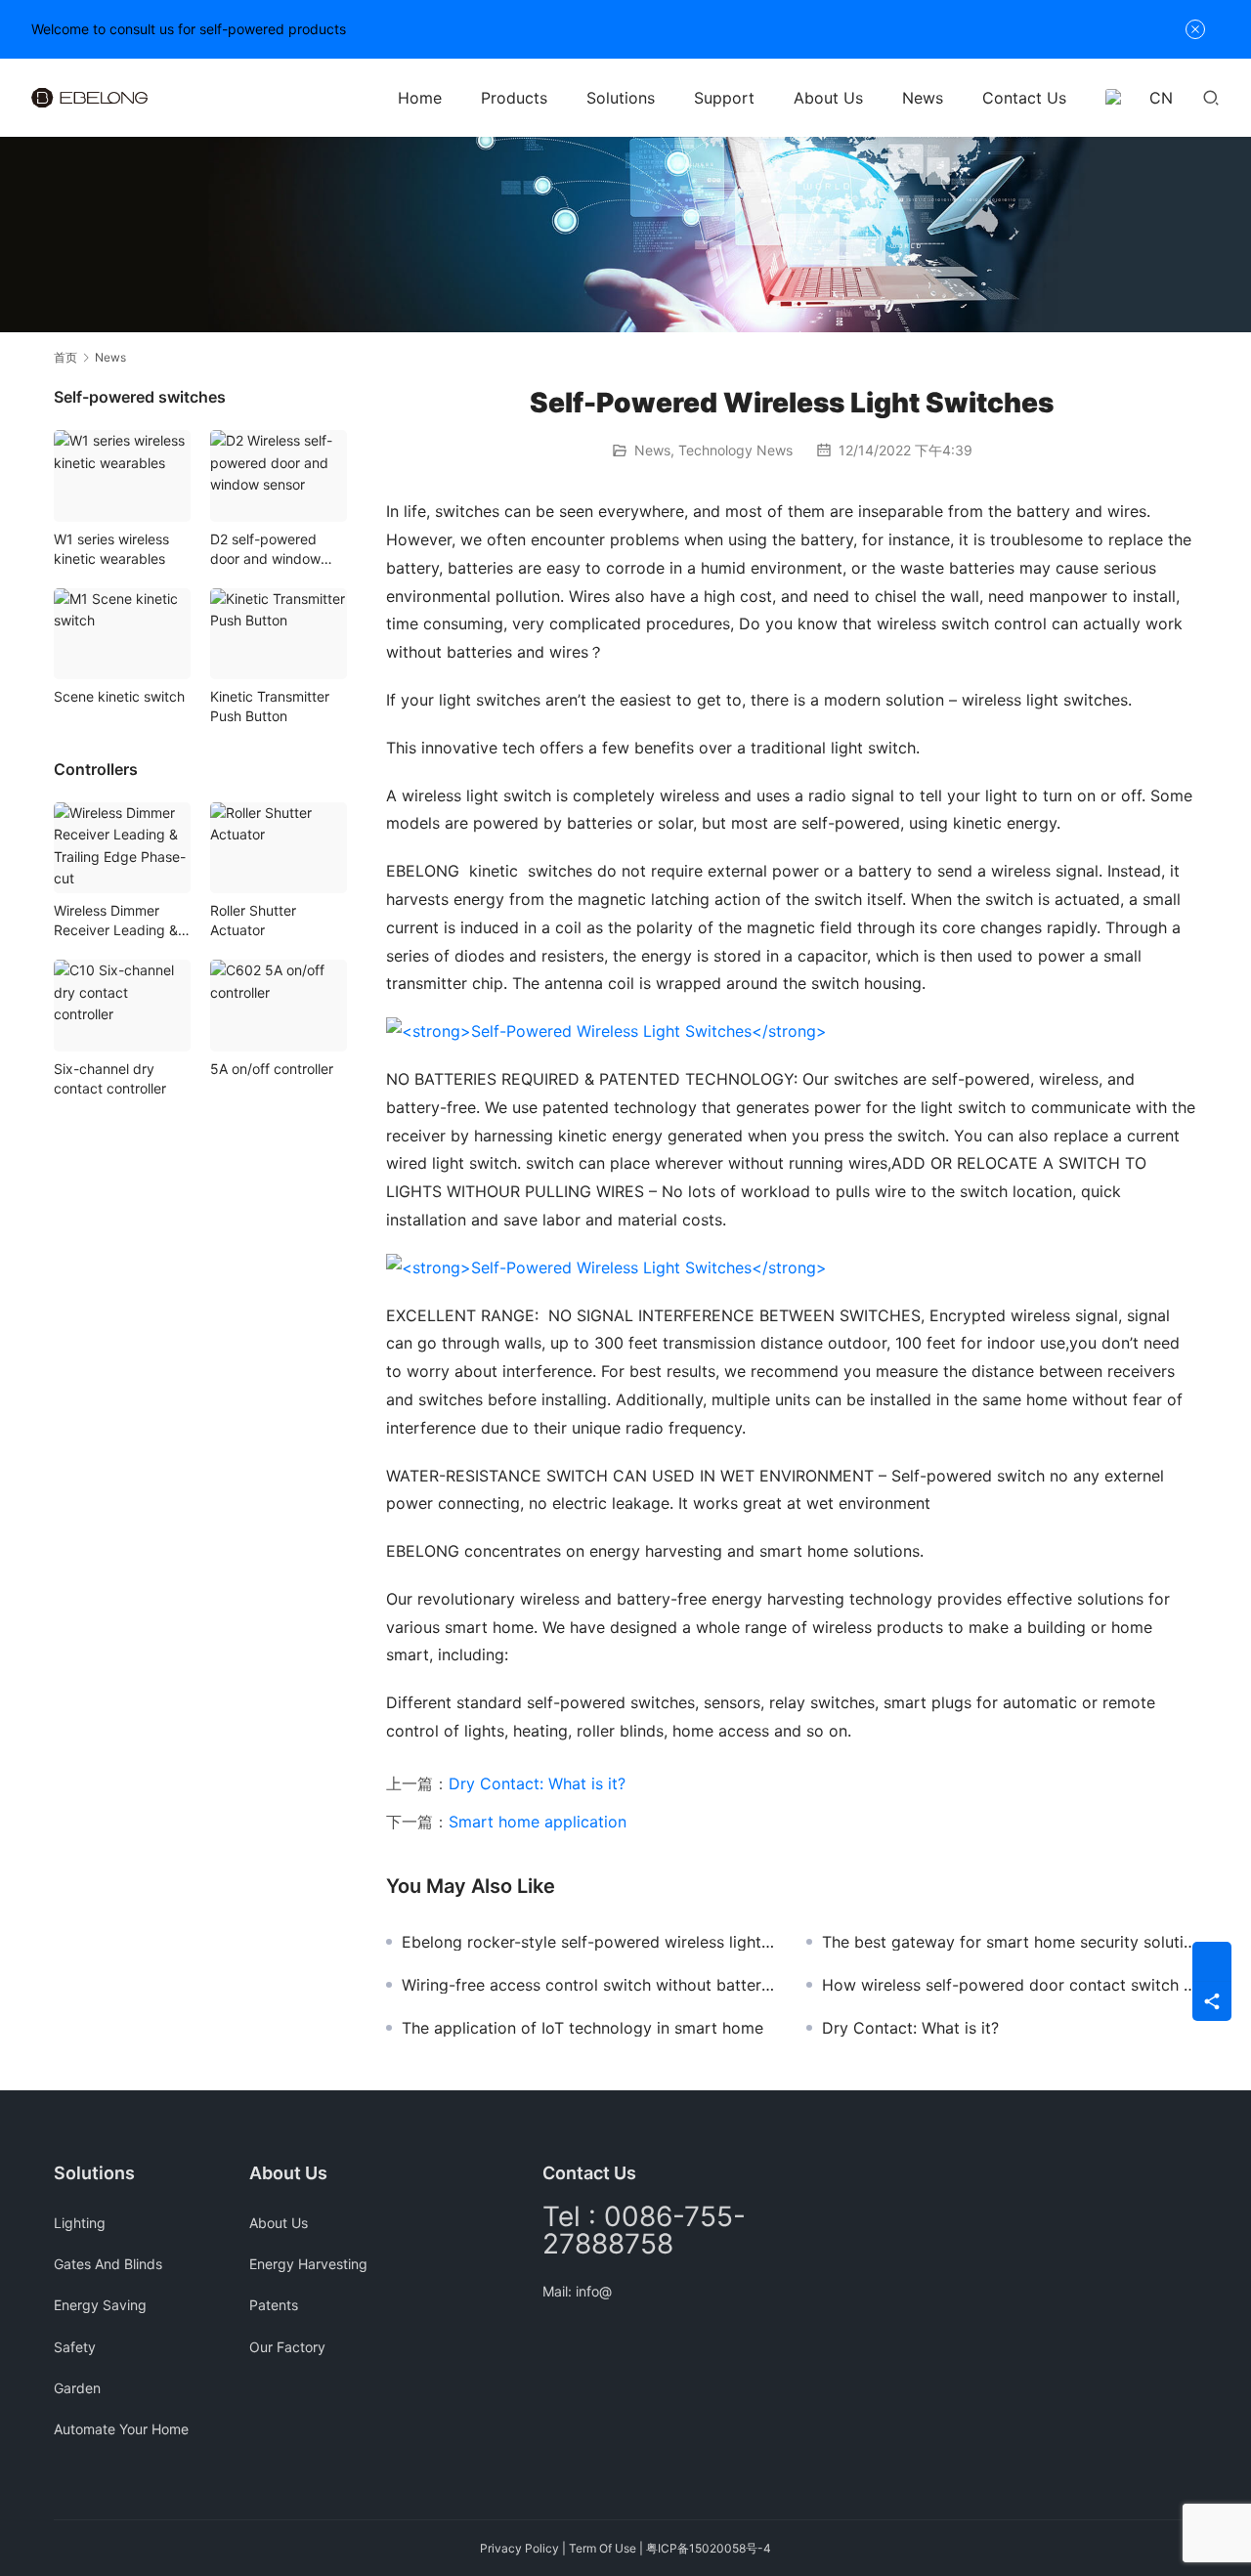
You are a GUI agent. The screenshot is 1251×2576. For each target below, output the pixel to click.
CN (1161, 98)
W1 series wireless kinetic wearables (111, 549)
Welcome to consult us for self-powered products (189, 29)
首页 (65, 357)
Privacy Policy (519, 2548)
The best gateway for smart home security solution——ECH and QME (1010, 1942)
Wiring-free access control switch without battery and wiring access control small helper (589, 1985)
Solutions (621, 98)
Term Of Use (603, 2548)
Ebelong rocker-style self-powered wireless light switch (589, 1942)
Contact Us (1024, 98)
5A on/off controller (272, 1069)
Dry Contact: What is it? (537, 1783)
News (923, 98)
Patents (274, 2305)
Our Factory (287, 2347)
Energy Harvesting (308, 2264)
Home (420, 98)
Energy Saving (100, 2305)
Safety (75, 2347)
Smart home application (538, 1822)
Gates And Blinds (108, 2264)
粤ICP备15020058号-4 (709, 2548)
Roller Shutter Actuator (253, 920)
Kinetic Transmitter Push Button (270, 706)
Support (724, 98)
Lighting (80, 2223)
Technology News (735, 450)
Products (514, 98)
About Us (828, 98)
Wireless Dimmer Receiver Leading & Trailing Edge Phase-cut (120, 921)
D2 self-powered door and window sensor (265, 550)
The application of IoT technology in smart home (582, 2028)
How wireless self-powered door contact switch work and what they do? (1010, 1985)
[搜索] (1211, 97)
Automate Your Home (121, 2429)
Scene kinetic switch (119, 696)
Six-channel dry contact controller (110, 1078)
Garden (77, 2388)
